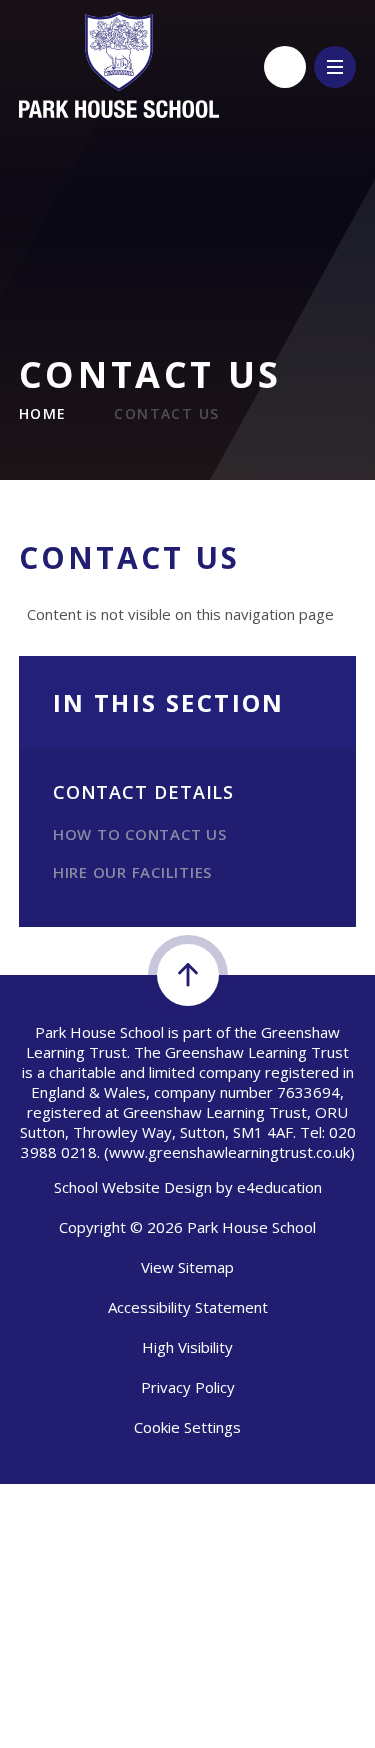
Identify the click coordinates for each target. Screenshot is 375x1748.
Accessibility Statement (188, 1307)
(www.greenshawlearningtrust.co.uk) (227, 1152)
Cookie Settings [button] (187, 1427)
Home (43, 413)
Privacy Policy (188, 1387)
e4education (279, 1187)
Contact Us (166, 413)
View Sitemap (187, 1267)
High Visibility (187, 1347)
